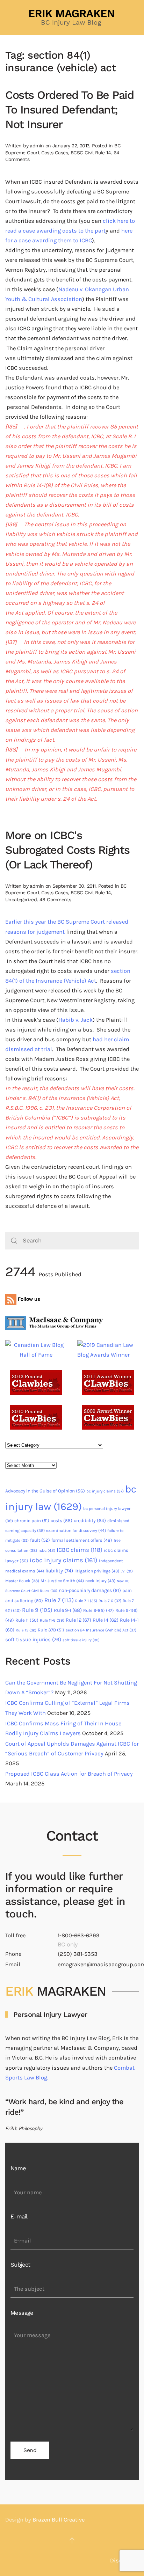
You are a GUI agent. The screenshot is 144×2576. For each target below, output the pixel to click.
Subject (20, 2265)
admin (37, 146)
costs (62, 1521)
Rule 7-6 (110, 1601)
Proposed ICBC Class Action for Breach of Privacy (69, 1774)
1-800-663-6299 (79, 1935)
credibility (90, 1521)
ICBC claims (80, 1550)
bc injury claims (105, 1491)
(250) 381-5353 (78, 1954)
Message (22, 2313)
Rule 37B (51, 1630)
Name (18, 2168)
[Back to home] (72, 17)
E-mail (19, 2217)
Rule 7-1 (86, 1601)
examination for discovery (76, 1531)
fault (40, 1540)
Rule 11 (27, 1620)
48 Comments (55, 900)
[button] (72, 2540)
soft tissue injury (81, 1640)
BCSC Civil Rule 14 (91, 153)
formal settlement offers (82, 1540)
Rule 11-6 (52, 1620)
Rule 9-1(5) (99, 1610)
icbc (47, 1550)
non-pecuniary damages (90, 1590)
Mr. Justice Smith (62, 1581)
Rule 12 (78, 1620)
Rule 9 (37, 1610)
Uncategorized (21, 900)
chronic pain (32, 1521)
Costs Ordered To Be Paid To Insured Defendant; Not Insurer (69, 110)
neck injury (100, 1581)
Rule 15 (26, 1630)
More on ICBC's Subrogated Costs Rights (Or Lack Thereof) (67, 850)
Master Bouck (22, 1581)
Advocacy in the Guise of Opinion (45, 1491)
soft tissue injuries (33, 1639)
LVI (127, 1571)
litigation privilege (97, 1571)
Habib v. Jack (75, 1020)
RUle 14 (106, 1620)
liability (59, 1571)
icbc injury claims (64, 1560)
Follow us (28, 1299)
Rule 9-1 (68, 1610)
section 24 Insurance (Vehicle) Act (101, 1630)
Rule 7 (59, 1600)
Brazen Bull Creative (59, 2520)
